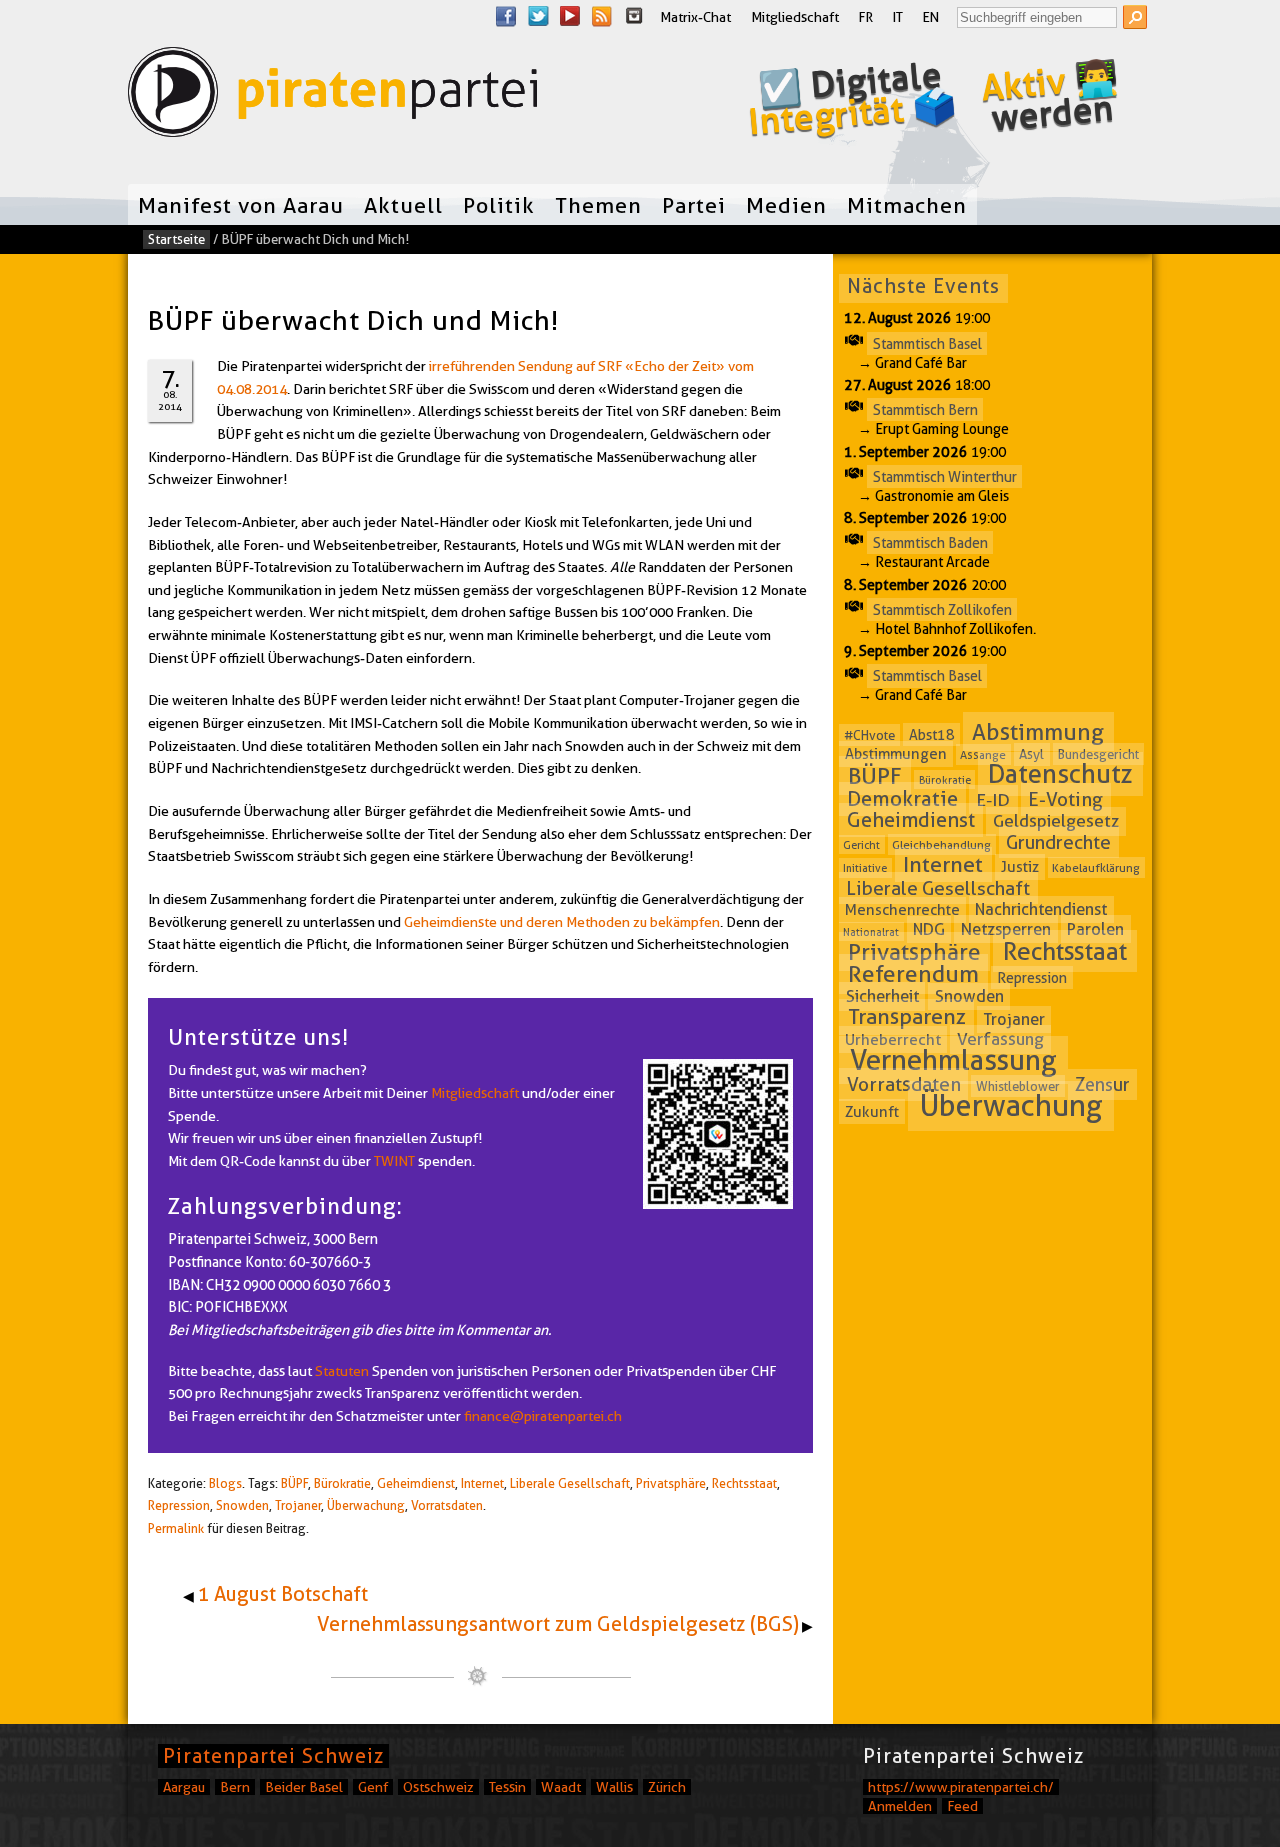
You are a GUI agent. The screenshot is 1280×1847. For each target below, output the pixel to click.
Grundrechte (1058, 842)
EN (931, 17)
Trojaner (298, 1505)
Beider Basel (304, 1787)
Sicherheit (882, 996)
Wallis (614, 1787)
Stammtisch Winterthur (945, 476)
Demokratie (902, 799)
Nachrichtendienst (1041, 909)
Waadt (561, 1787)
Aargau (184, 1787)
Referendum (913, 974)
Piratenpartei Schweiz (273, 1756)
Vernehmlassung (953, 1060)
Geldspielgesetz (1056, 821)
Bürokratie (342, 1483)
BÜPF (294, 1483)
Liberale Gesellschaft (570, 1483)
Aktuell (403, 205)
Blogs (225, 1483)
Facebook (506, 16)
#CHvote (869, 735)
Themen (598, 205)
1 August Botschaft (282, 1594)
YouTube (570, 16)
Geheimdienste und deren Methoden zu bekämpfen (562, 922)
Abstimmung (1038, 732)
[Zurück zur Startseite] (332, 96)
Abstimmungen (896, 754)
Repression (179, 1505)
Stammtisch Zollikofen (942, 609)
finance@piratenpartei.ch (543, 1416)
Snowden (242, 1505)
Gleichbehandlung (941, 844)
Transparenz (907, 1017)
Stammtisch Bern (925, 410)
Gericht (861, 845)
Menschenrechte (902, 910)
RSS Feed (602, 16)
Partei (694, 205)
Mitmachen (907, 205)
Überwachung (366, 1505)
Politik (499, 205)
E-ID (993, 799)
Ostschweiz (438, 1787)
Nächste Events (923, 286)
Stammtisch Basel (927, 343)
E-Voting (1065, 799)
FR (866, 17)
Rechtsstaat (744, 1483)
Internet (482, 1483)
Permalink (176, 1528)
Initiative (865, 868)
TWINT (394, 1161)
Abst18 (932, 735)
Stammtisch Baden (930, 543)
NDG (929, 929)
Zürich (667, 1787)
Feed (962, 1806)
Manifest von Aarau (241, 205)
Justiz (1020, 867)
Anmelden (900, 1806)
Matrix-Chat (695, 17)
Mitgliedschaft (795, 17)
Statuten (342, 1371)
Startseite (176, 239)
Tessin (507, 1787)
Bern (235, 1787)
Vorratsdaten (447, 1505)
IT (898, 17)
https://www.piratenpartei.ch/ (961, 1787)
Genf (373, 1787)
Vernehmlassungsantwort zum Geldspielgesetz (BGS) (558, 1624)
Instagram (634, 16)
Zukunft (872, 1111)
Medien (786, 205)
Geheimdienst (416, 1483)
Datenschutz (1060, 774)
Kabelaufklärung (1096, 867)
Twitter (538, 16)
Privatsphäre (671, 1483)
